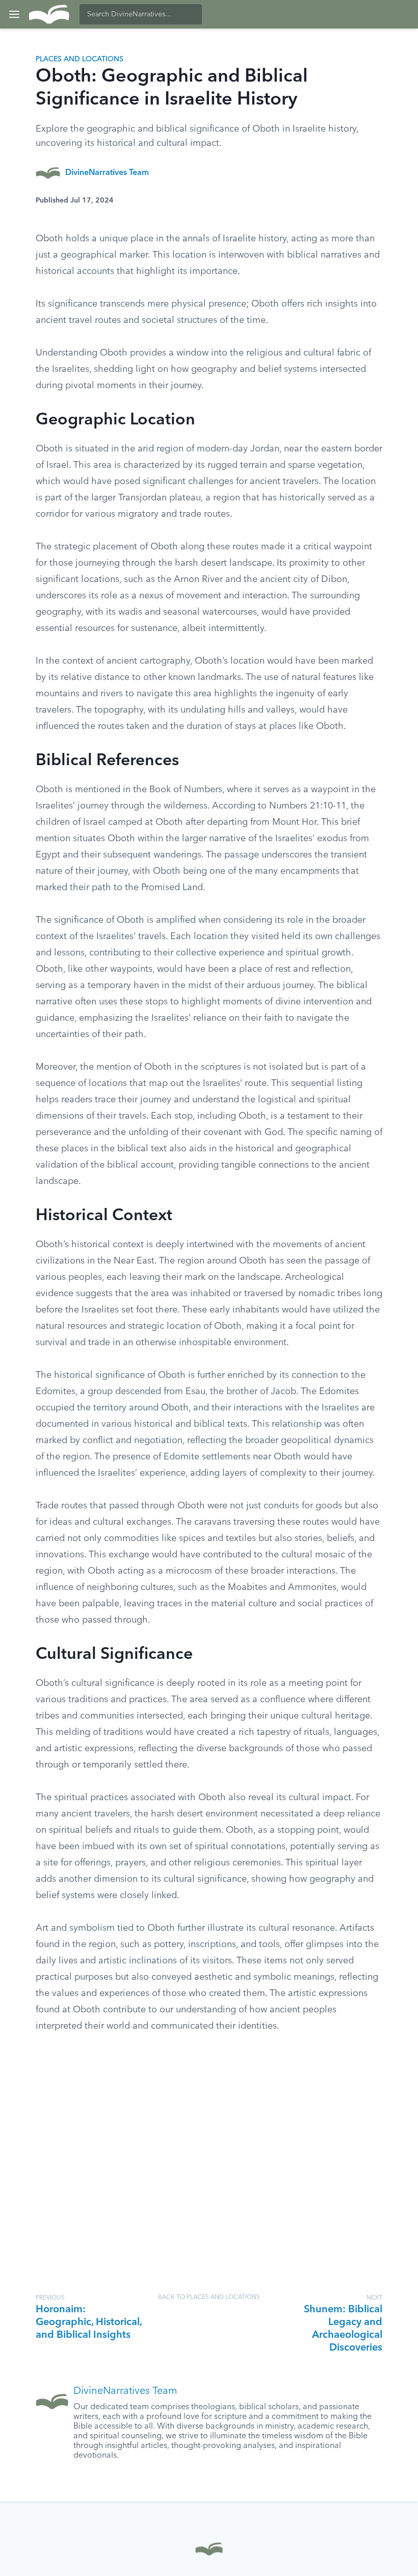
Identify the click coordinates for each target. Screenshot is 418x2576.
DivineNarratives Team (107, 173)
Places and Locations (80, 59)
